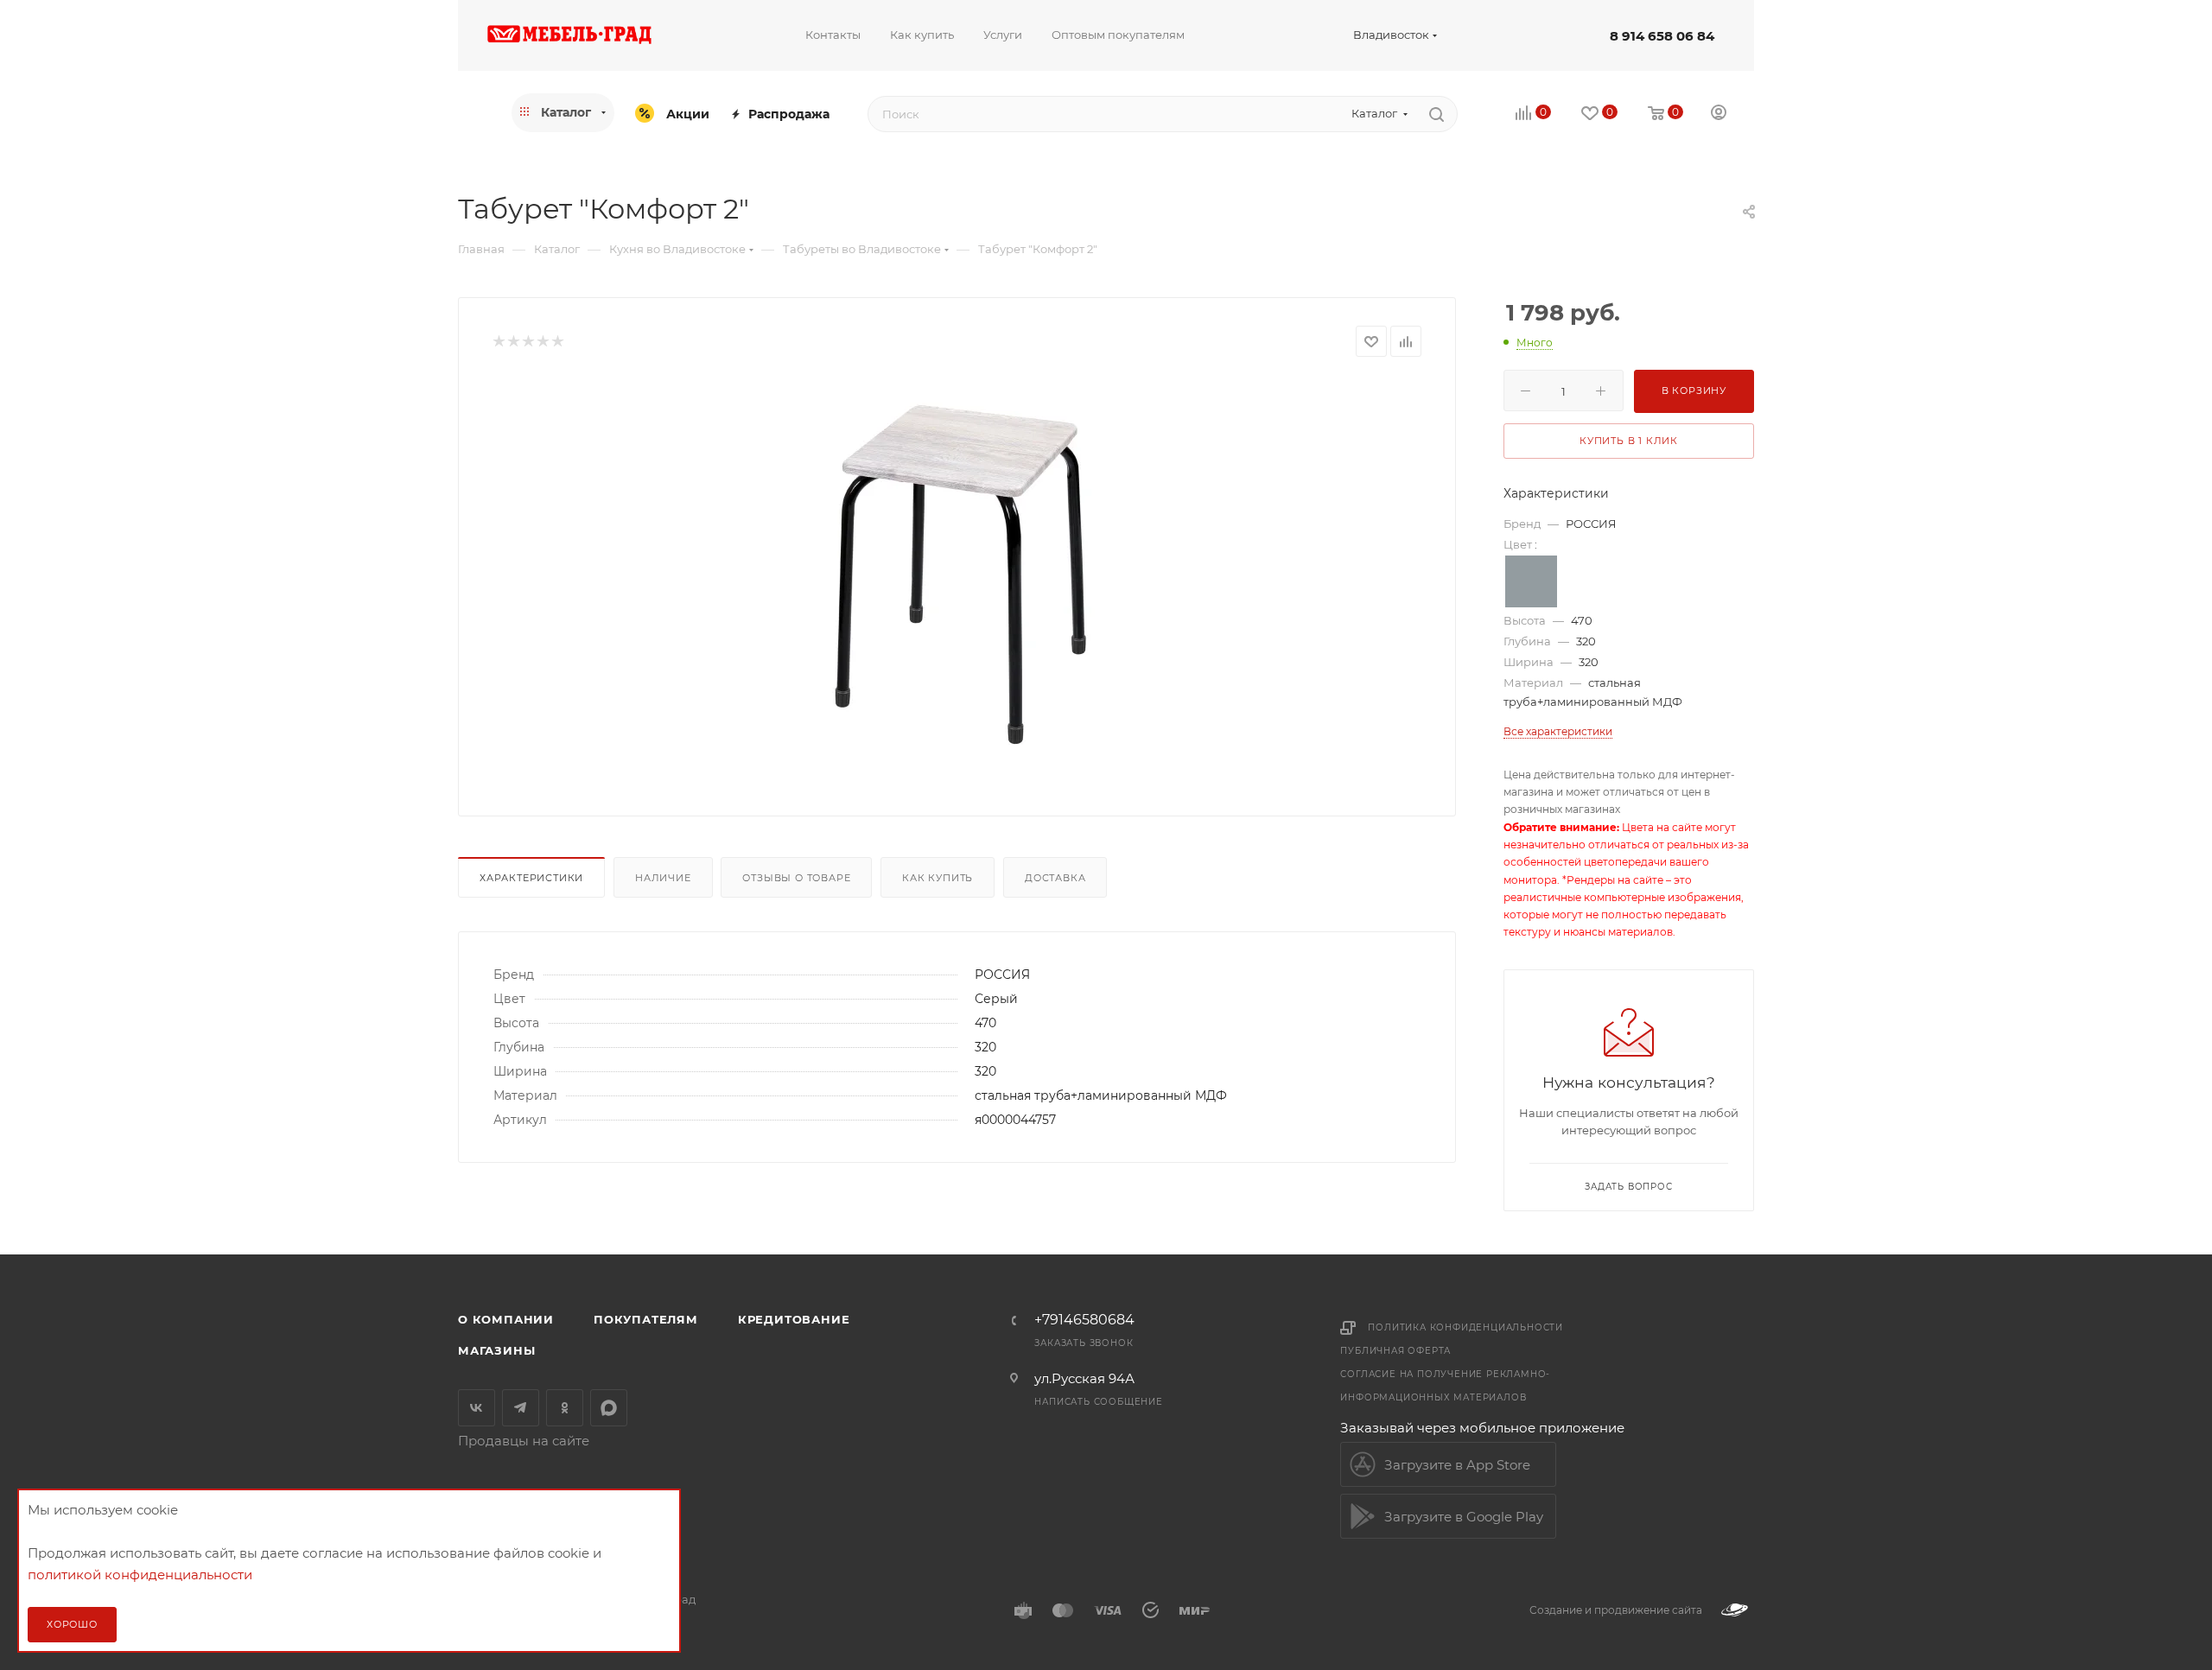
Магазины (496, 1350)
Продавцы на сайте (524, 1441)
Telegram (521, 1408)
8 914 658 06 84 (1662, 36)
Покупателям (646, 1319)
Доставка (1055, 878)
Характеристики (531, 878)
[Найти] (1437, 114)
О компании (506, 1319)
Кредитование (794, 1319)
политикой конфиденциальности (140, 1575)
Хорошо (72, 1624)
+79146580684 (1084, 1320)
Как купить (938, 878)
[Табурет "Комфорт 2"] (957, 573)
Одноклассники (565, 1408)
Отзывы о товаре (796, 878)
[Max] (609, 1408)
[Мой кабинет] (1719, 114)
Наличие (663, 878)
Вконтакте (477, 1408)
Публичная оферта (1395, 1351)
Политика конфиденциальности (1465, 1327)
